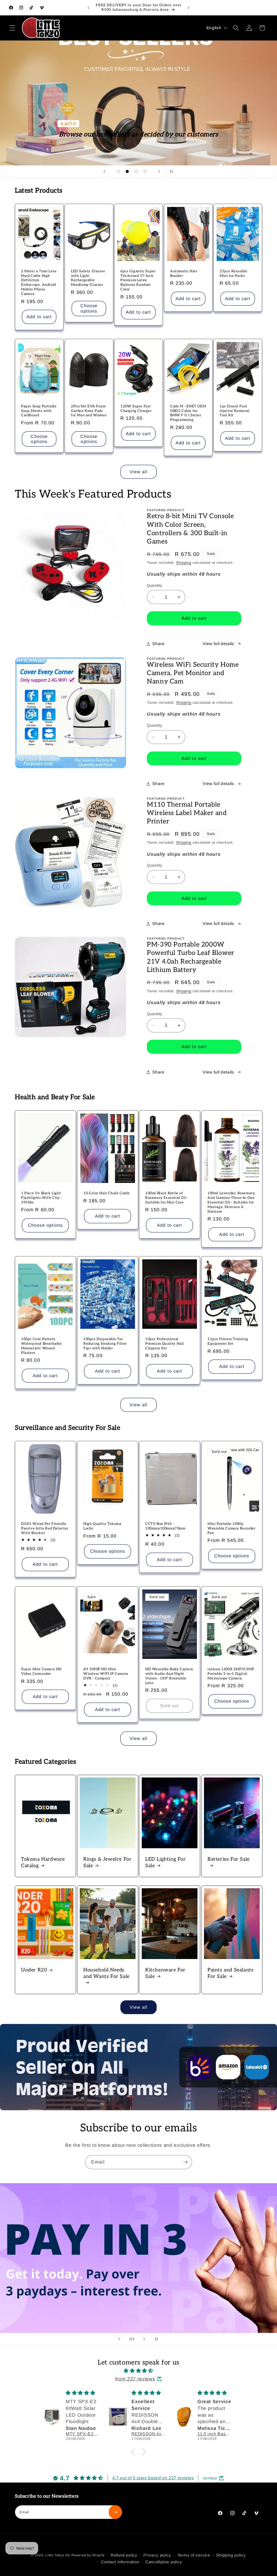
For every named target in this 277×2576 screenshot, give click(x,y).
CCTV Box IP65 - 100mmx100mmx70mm (165, 1526)
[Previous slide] (104, 172)
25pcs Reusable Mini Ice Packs (233, 274)
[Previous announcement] (88, 8)
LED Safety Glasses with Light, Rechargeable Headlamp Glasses (88, 278)
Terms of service (194, 2555)
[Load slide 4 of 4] (145, 171)
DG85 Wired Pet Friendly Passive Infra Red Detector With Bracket (45, 1528)
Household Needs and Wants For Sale (106, 1973)
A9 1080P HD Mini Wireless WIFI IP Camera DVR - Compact (106, 1674)
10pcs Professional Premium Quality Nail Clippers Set (165, 1344)
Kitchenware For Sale (165, 1973)
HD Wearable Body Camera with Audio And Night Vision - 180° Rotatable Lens (169, 1676)
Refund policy (124, 2555)
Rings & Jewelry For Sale (107, 1862)
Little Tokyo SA (58, 2555)
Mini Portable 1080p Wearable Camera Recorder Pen (231, 1528)
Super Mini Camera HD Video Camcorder (41, 1671)
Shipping (184, 563)
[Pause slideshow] (173, 172)
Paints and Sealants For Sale (230, 1973)
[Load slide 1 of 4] (118, 171)
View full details (218, 644)
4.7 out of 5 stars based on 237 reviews (153, 2478)
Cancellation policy (164, 2562)
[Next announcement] (189, 8)
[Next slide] (159, 172)
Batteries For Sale (229, 1859)
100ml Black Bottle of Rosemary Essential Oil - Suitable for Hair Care (167, 1198)
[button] (12, 28)
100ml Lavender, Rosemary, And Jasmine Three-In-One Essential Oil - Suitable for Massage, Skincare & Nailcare (232, 1202)
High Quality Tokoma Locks (102, 1526)
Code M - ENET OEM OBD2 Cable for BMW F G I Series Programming (188, 413)
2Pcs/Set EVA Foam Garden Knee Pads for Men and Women (89, 411)
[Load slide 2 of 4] (127, 171)
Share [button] (158, 644)
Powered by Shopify (88, 2555)
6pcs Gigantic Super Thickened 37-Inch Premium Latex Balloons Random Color (138, 280)
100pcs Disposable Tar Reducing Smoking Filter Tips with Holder (105, 1344)
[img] (138, 2371)
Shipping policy (231, 2555)
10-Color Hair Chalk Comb (106, 1193)
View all (139, 472)
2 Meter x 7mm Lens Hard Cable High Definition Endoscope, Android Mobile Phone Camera (39, 283)
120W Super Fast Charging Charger (136, 409)
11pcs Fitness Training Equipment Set (228, 1341)
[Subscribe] (185, 2162)
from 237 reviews (135, 2379)
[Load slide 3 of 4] (136, 171)
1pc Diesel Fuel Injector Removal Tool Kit (235, 411)
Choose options (89, 308)
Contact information (120, 2562)
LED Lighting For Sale (166, 1862)
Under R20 (34, 1970)
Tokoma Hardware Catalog (43, 1862)
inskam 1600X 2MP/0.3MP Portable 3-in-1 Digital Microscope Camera (231, 1674)
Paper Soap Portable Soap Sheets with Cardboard (39, 411)
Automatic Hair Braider (184, 274)
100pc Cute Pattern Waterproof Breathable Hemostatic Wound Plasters (42, 1346)
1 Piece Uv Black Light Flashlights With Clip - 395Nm (42, 1198)
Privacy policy (157, 2555)
